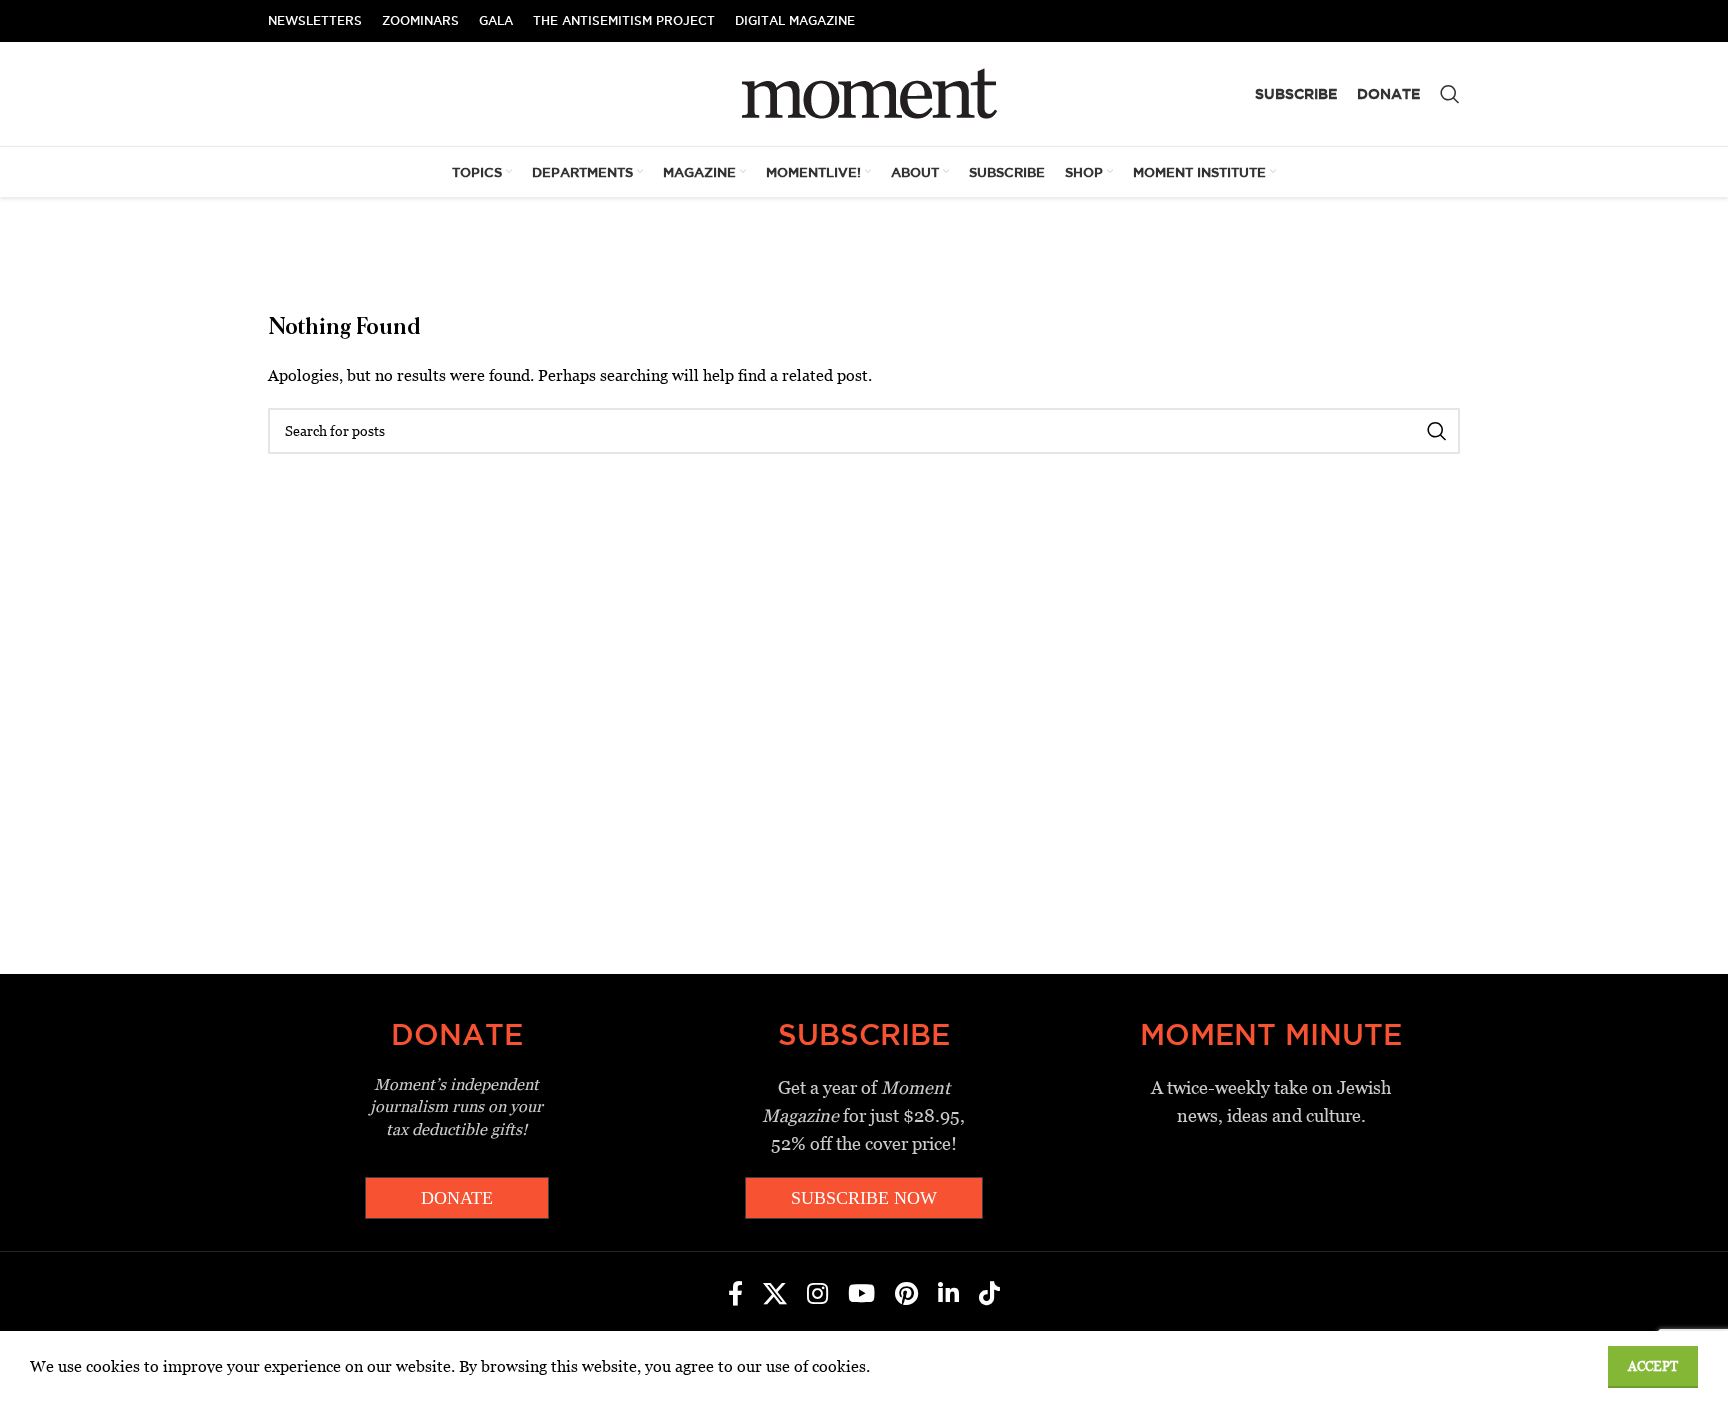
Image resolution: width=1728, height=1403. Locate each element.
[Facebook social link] (735, 1295)
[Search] (1450, 94)
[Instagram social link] (817, 1295)
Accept (1653, 1366)
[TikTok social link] (989, 1295)
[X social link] (775, 1295)
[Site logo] (864, 92)
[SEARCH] (1437, 431)
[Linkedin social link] (948, 1295)
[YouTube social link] (861, 1295)
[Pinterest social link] (906, 1295)
